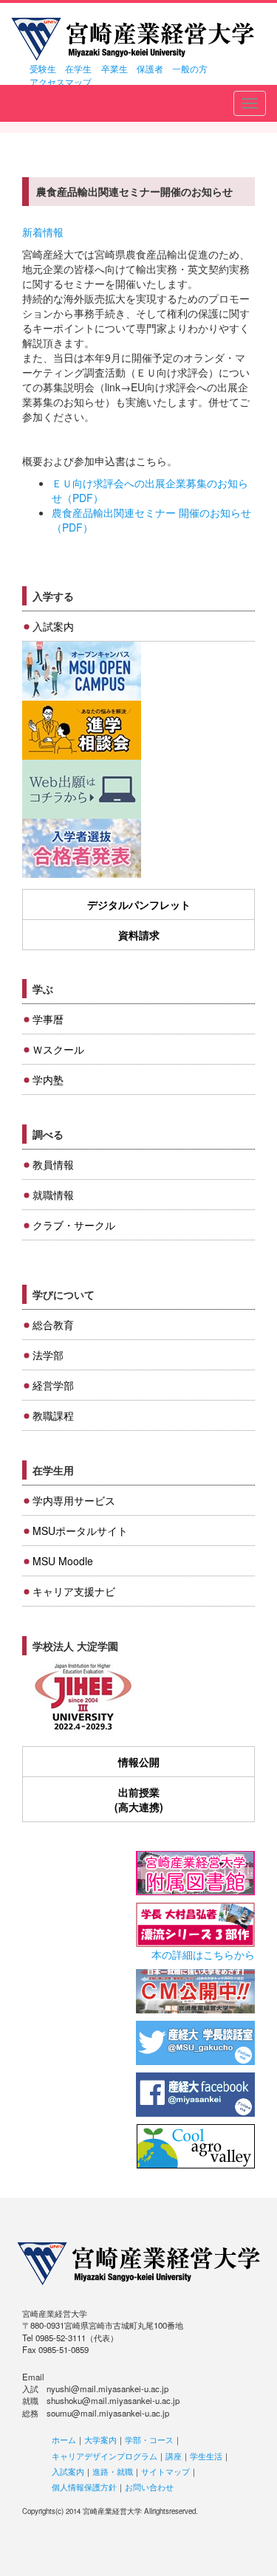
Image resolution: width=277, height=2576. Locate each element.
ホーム (64, 2439)
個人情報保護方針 (84, 2487)
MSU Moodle (63, 1561)
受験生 (43, 68)
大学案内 (100, 2439)
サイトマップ (165, 2471)
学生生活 (206, 2456)
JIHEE (82, 1698)
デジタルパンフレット (139, 904)
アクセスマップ (61, 82)
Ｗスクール (58, 1049)
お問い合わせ (149, 2487)
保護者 (150, 68)
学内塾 (48, 1079)
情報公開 (139, 1762)
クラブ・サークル (74, 1225)
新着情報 (43, 232)
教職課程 (53, 1415)
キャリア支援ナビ (74, 1591)
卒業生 (114, 68)
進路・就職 (113, 2471)
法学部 (48, 1355)
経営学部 (53, 1385)
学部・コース (149, 2439)
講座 (174, 2456)
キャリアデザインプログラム (105, 2456)
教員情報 (53, 1164)
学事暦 (48, 1019)
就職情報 (53, 1195)
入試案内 (53, 626)
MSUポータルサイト (80, 1531)
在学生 (78, 68)
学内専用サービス (74, 1500)
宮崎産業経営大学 (133, 39)
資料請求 (139, 935)
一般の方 (190, 68)
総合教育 (53, 1325)
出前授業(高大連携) (139, 1799)
